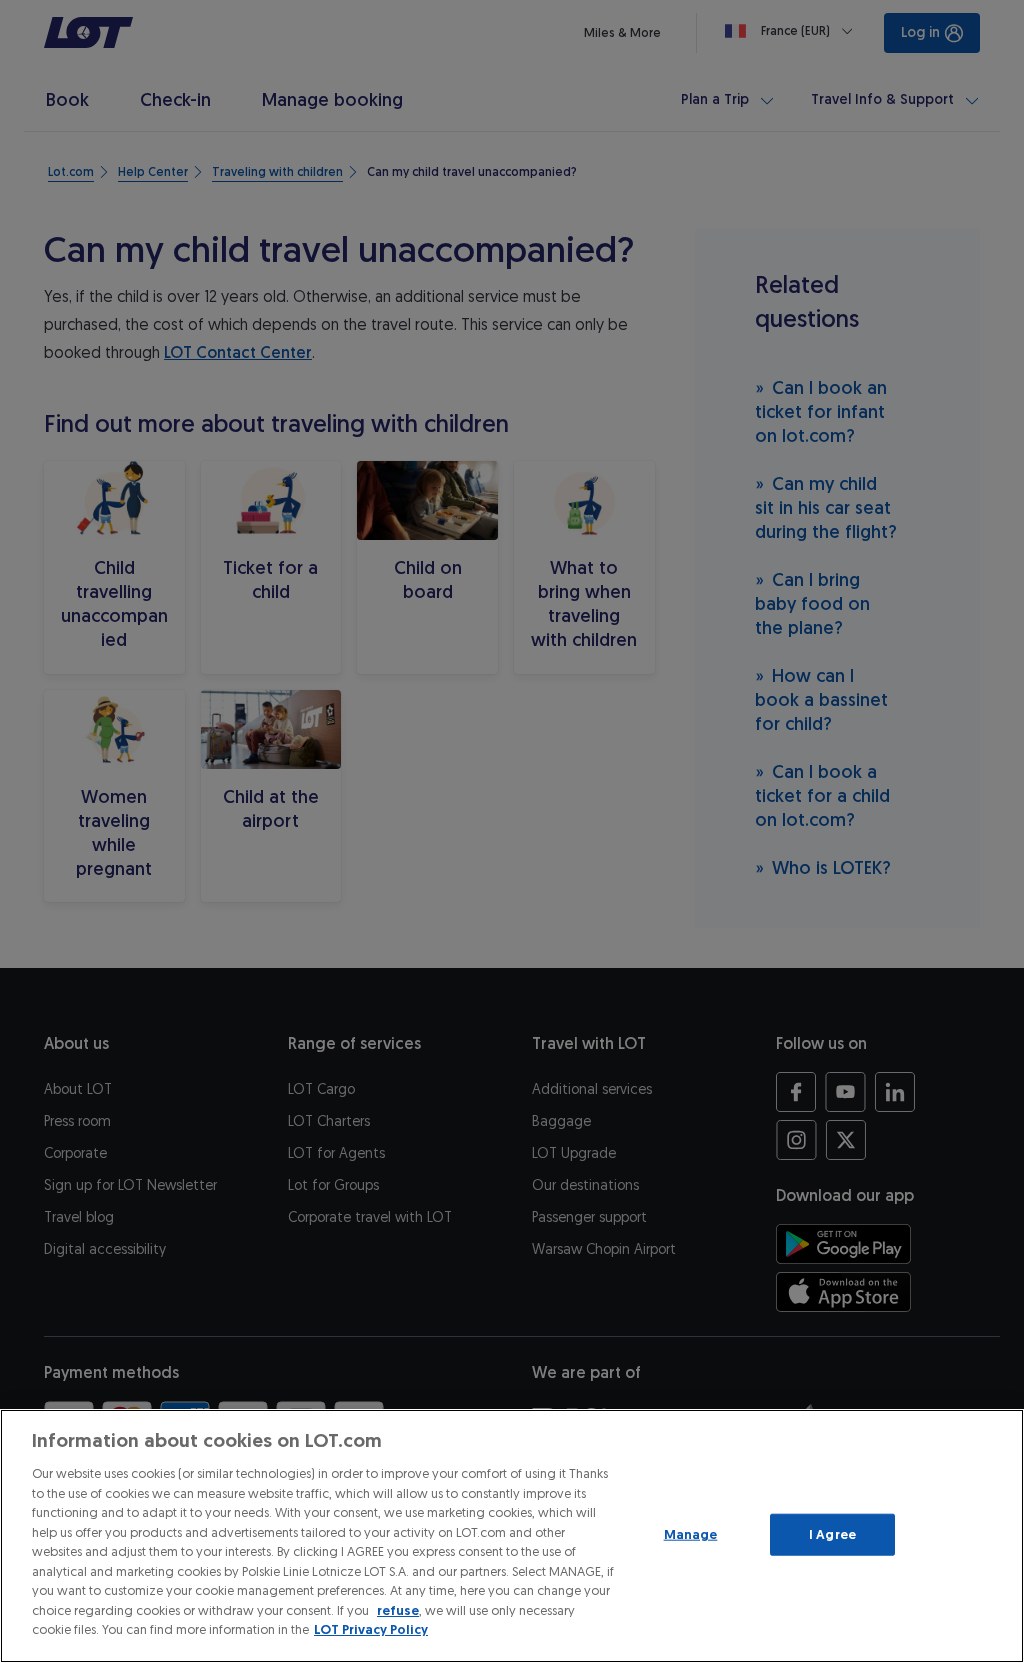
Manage (691, 1534)
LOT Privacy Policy (371, 1629)
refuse (398, 1610)
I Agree (832, 1534)
